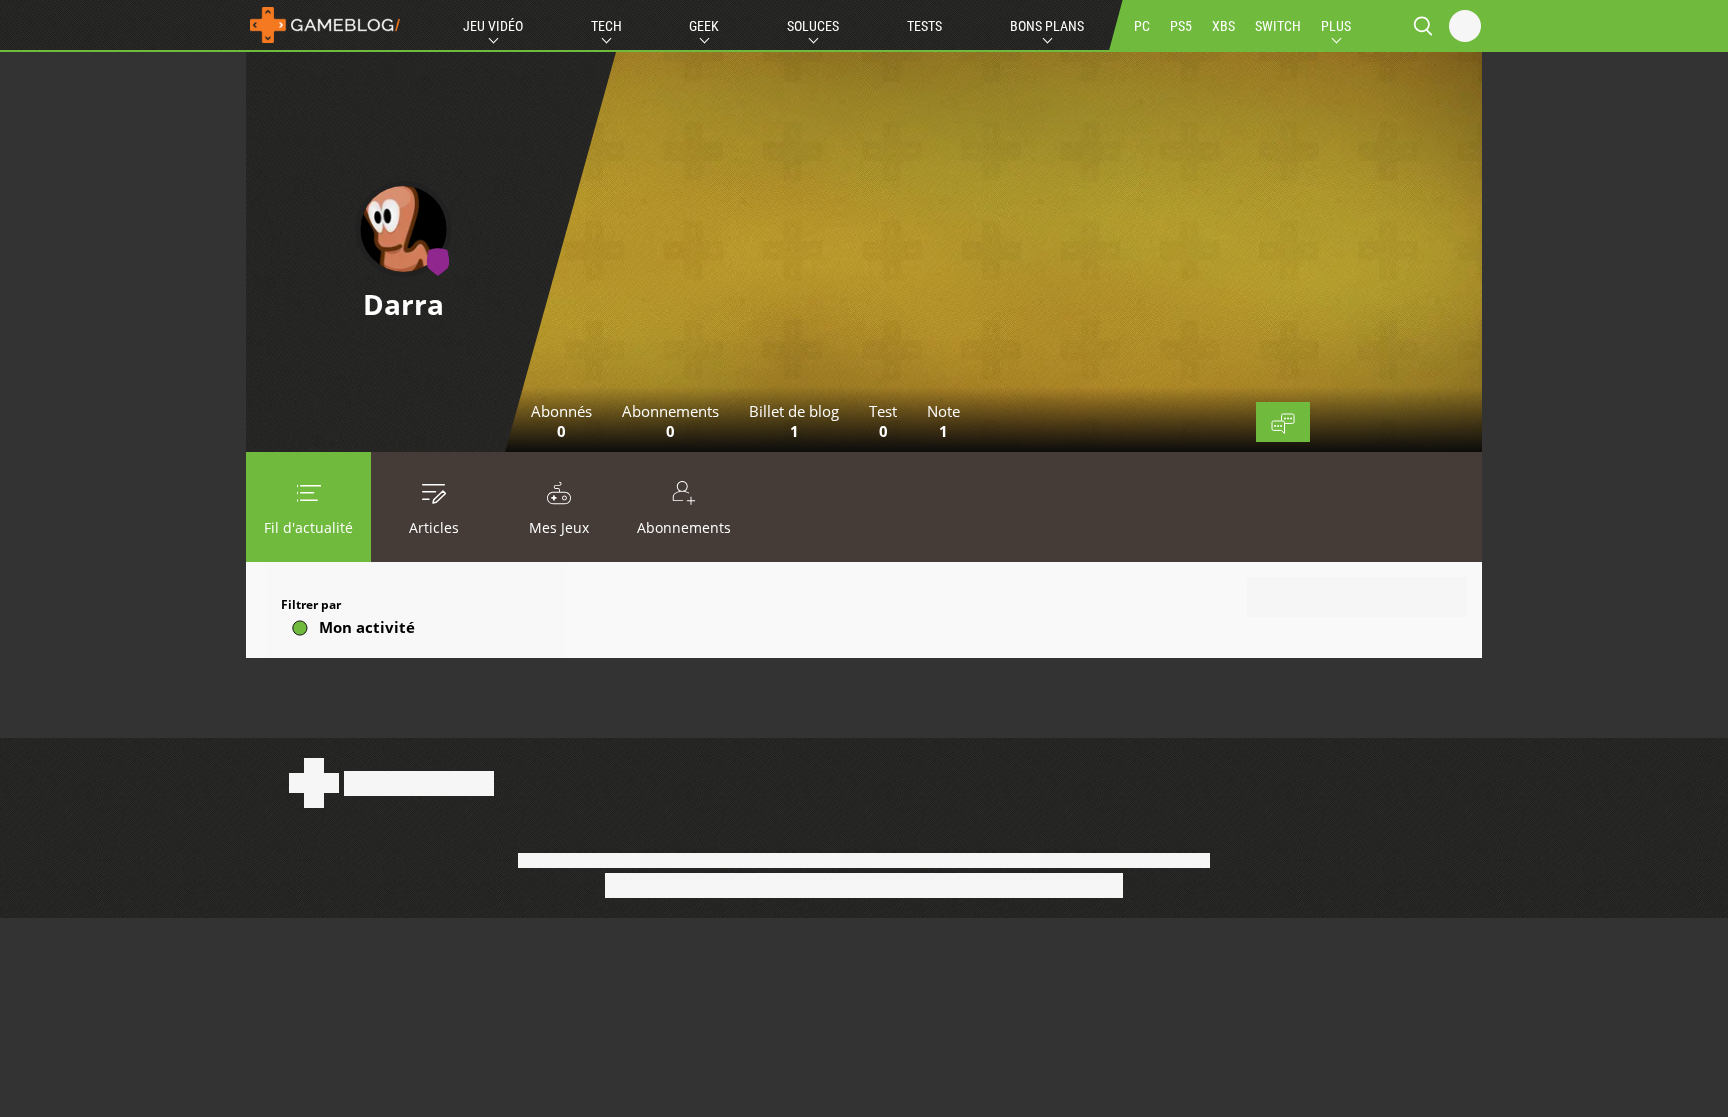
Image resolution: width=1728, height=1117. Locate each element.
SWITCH (1278, 26)
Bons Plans (1047, 26)
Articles (434, 527)
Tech (606, 26)
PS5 (1181, 26)
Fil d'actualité (308, 527)
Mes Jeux (559, 527)
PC (1142, 26)
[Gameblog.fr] (325, 25)
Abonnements (684, 527)
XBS (1223, 26)
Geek (704, 26)
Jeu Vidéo (493, 26)
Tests (924, 26)
